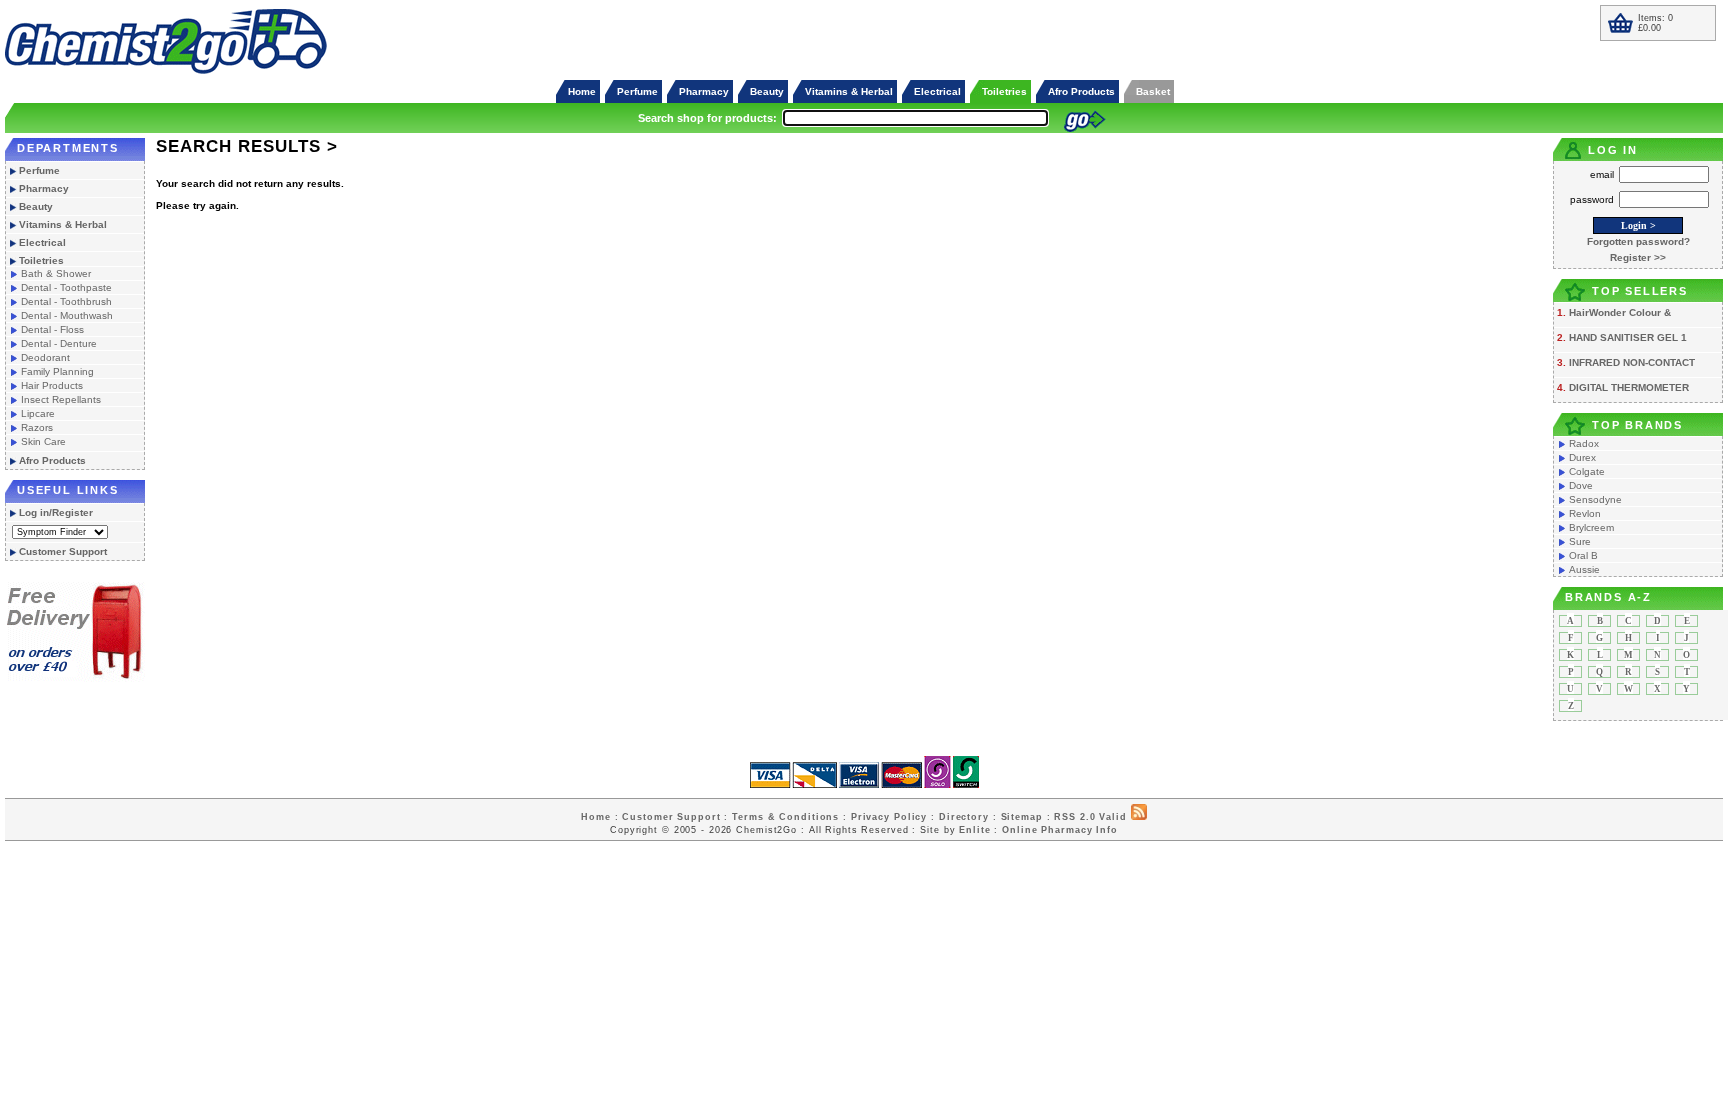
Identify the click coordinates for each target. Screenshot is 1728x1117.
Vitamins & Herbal (849, 91)
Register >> (1638, 257)
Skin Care (43, 441)
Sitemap (1022, 817)
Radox (1584, 443)
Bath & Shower (56, 273)
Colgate (1587, 471)
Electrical (937, 91)
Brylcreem (1591, 527)
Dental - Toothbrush (66, 301)
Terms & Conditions (785, 817)
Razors (37, 427)
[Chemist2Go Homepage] (167, 71)
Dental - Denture (59, 343)
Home (582, 91)
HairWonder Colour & (1620, 312)
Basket (1153, 91)
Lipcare (38, 413)
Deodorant (45, 357)
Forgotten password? (1638, 241)
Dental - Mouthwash (67, 315)
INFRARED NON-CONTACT (1632, 362)
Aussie (1584, 569)
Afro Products (1081, 91)
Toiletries (1004, 91)
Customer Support (63, 551)
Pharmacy (704, 91)
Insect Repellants (61, 399)
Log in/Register (56, 512)
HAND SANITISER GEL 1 (1628, 337)
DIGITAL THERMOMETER (1629, 387)
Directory (964, 817)
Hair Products (52, 385)
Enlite (974, 830)
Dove (1581, 485)
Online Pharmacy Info (1060, 830)
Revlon (1585, 513)
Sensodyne (1595, 499)
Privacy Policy (889, 817)
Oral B (1583, 555)
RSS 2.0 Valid (1090, 817)
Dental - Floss (52, 329)
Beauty (767, 91)
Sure (1580, 541)
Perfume (637, 91)
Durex (1582, 457)
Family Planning (57, 371)
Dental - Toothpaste (66, 287)
